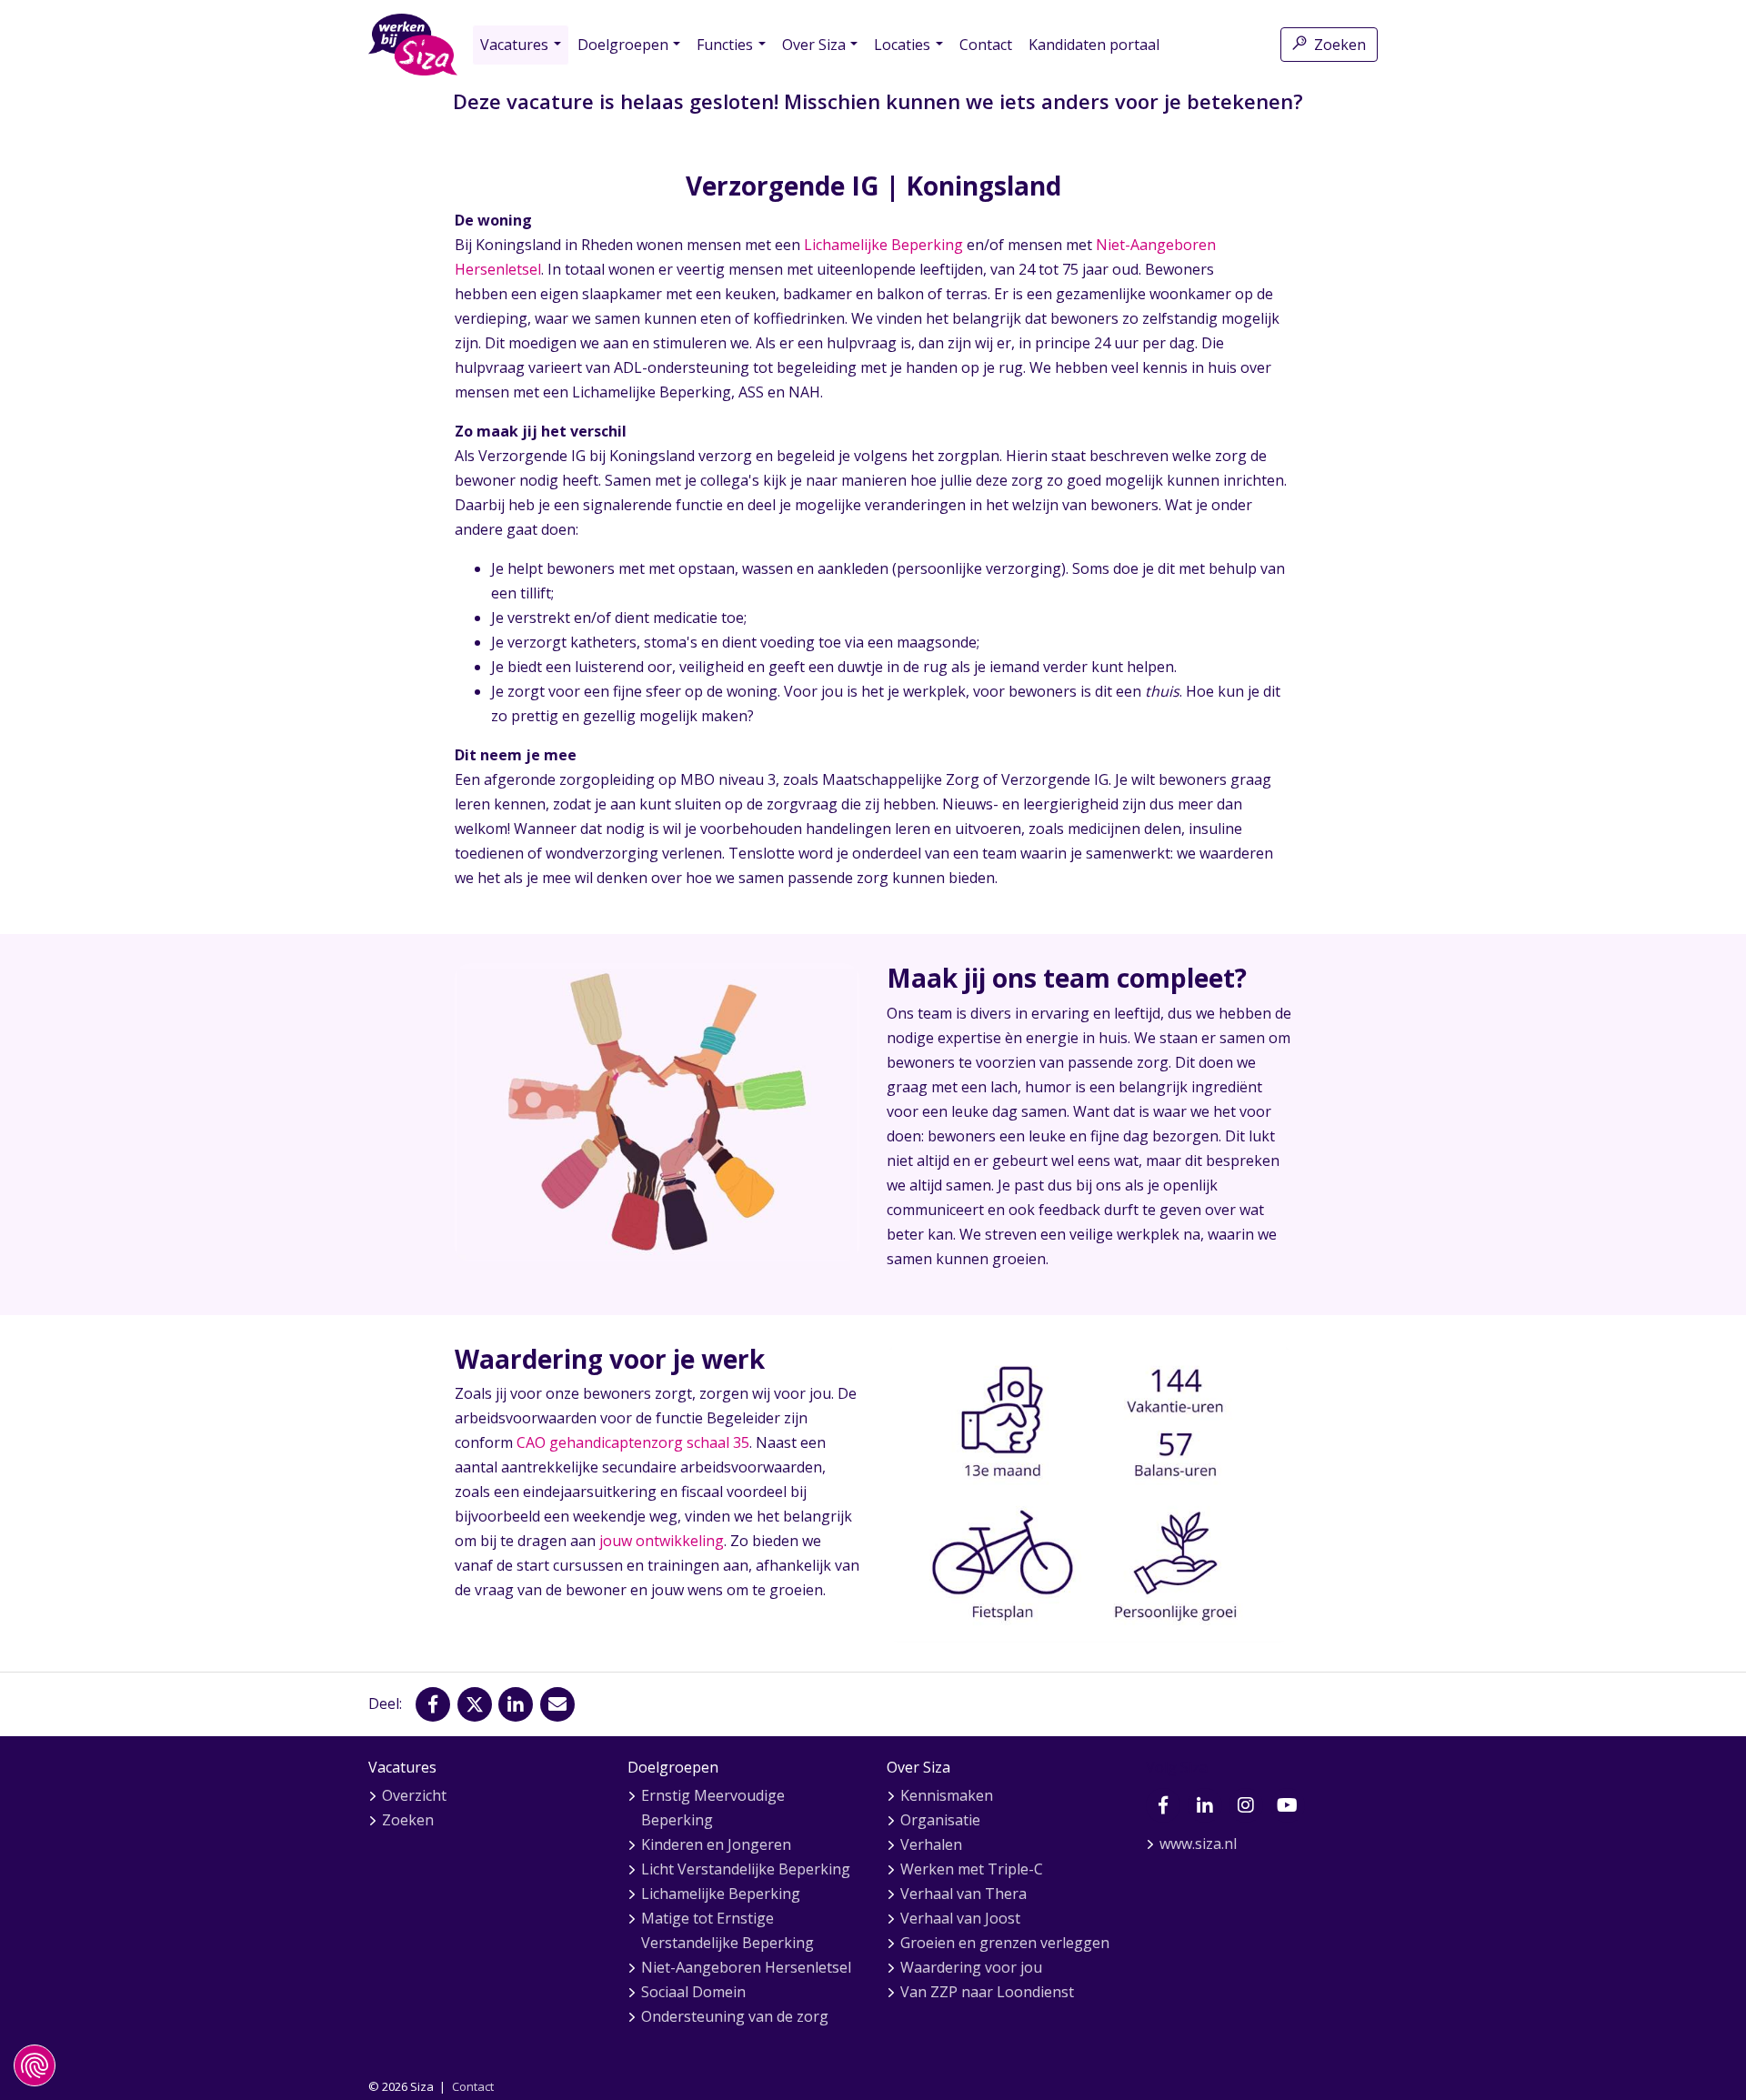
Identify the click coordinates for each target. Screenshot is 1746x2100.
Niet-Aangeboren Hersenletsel (746, 1967)
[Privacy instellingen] (35, 2065)
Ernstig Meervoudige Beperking (713, 1808)
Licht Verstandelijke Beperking (746, 1869)
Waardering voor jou (971, 1967)
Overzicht (414, 1795)
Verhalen (931, 1844)
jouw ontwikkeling (662, 1541)
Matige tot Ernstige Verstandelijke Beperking (727, 1930)
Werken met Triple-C (972, 1869)
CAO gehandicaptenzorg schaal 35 (633, 1442)
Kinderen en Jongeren (716, 1844)
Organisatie (940, 1820)
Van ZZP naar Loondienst (987, 1992)
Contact (986, 45)
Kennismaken (947, 1795)
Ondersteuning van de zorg (735, 2016)
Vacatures (514, 45)
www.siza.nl (1198, 1844)
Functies (725, 45)
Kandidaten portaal (1094, 45)
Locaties (902, 45)
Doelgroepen (623, 45)
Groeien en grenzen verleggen (1005, 1943)
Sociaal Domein (693, 1992)
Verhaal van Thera (963, 1894)
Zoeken (1340, 45)
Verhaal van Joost (960, 1918)
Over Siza (814, 45)
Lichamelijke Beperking (883, 245)
